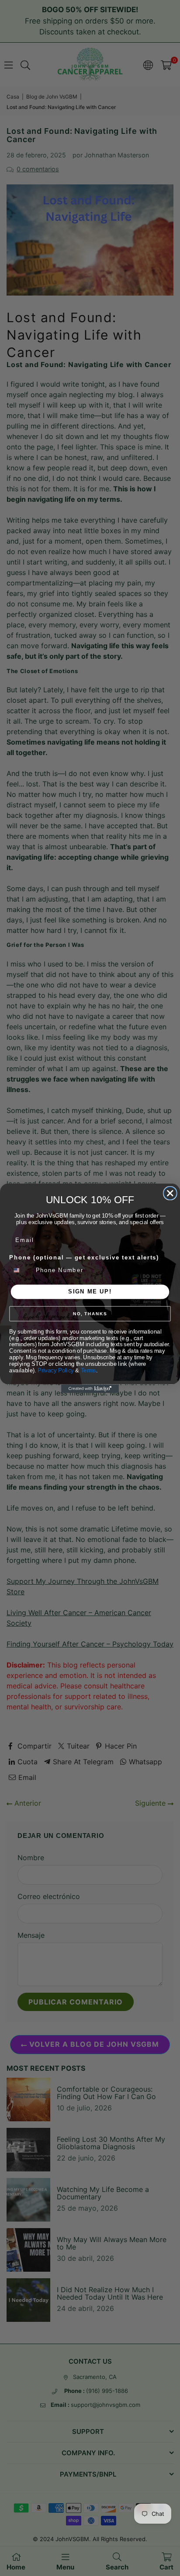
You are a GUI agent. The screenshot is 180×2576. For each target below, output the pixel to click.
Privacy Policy (56, 1370)
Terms (88, 1370)
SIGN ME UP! (90, 1291)
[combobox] (21, 1270)
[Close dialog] (170, 1193)
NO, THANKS (90, 1314)
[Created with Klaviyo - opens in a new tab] (90, 1388)
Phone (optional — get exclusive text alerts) (84, 1257)
